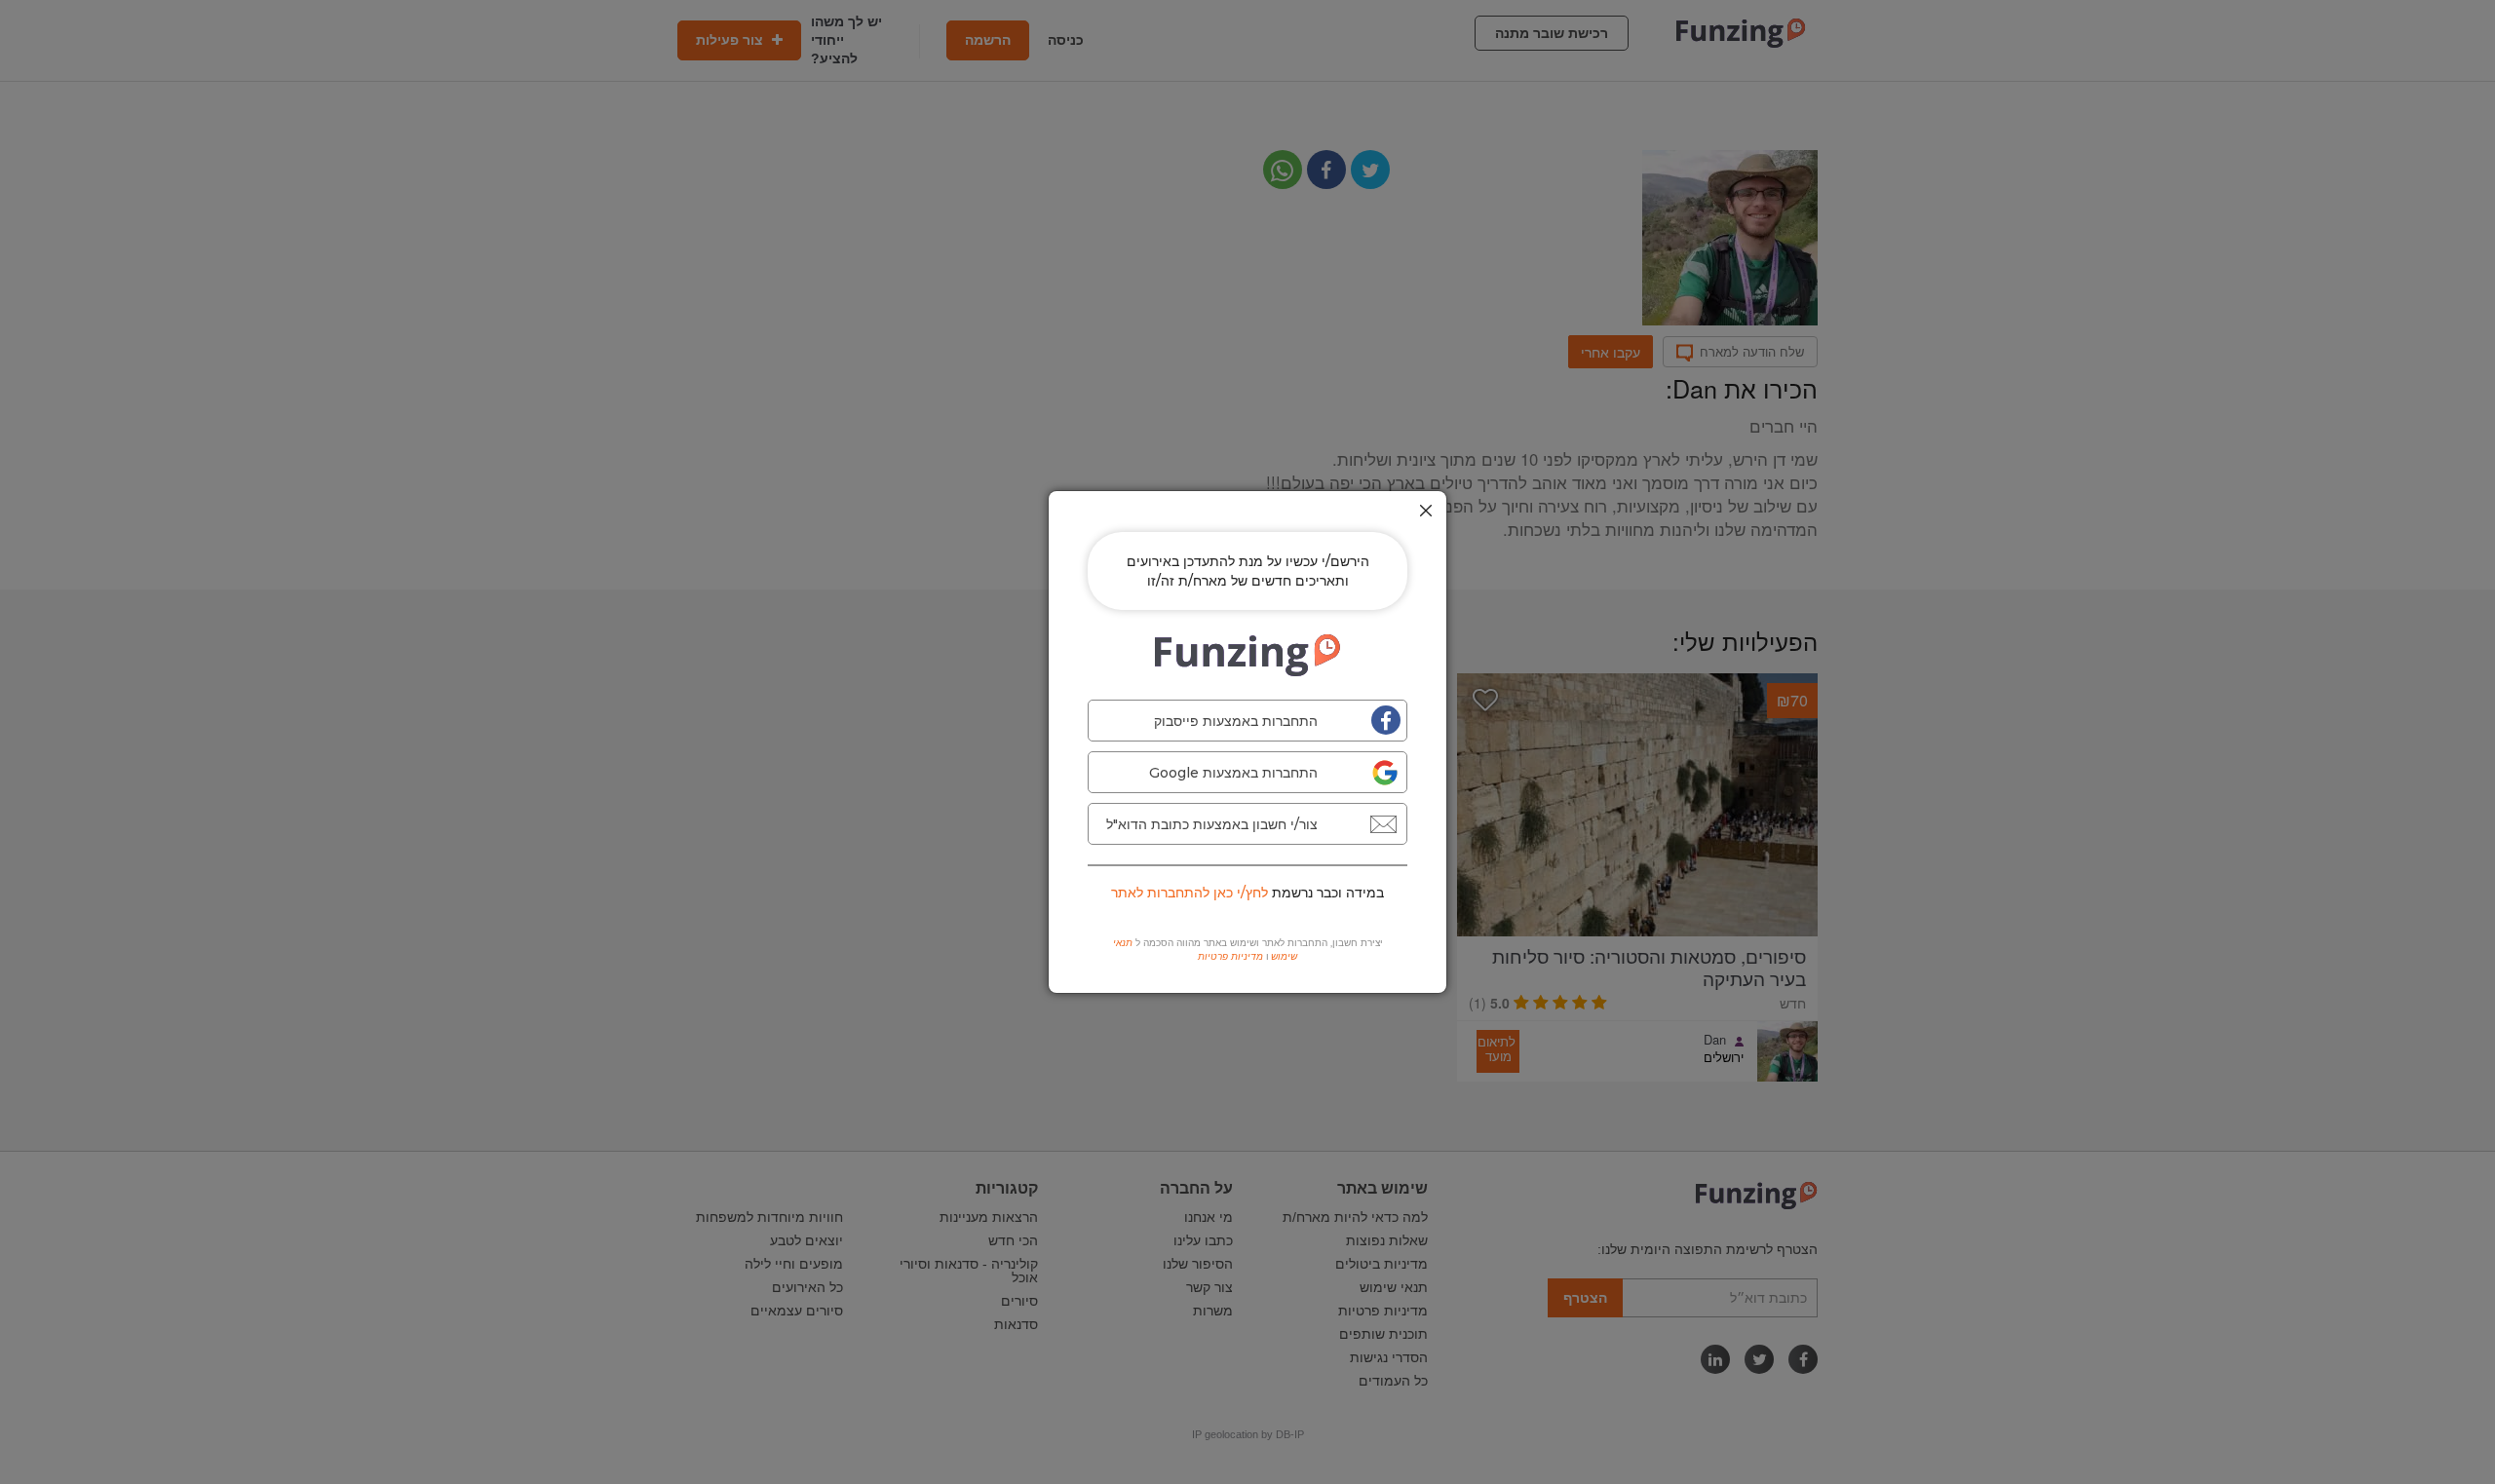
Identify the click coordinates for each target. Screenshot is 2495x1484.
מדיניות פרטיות (1230, 956)
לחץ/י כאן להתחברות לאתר (1190, 893)
